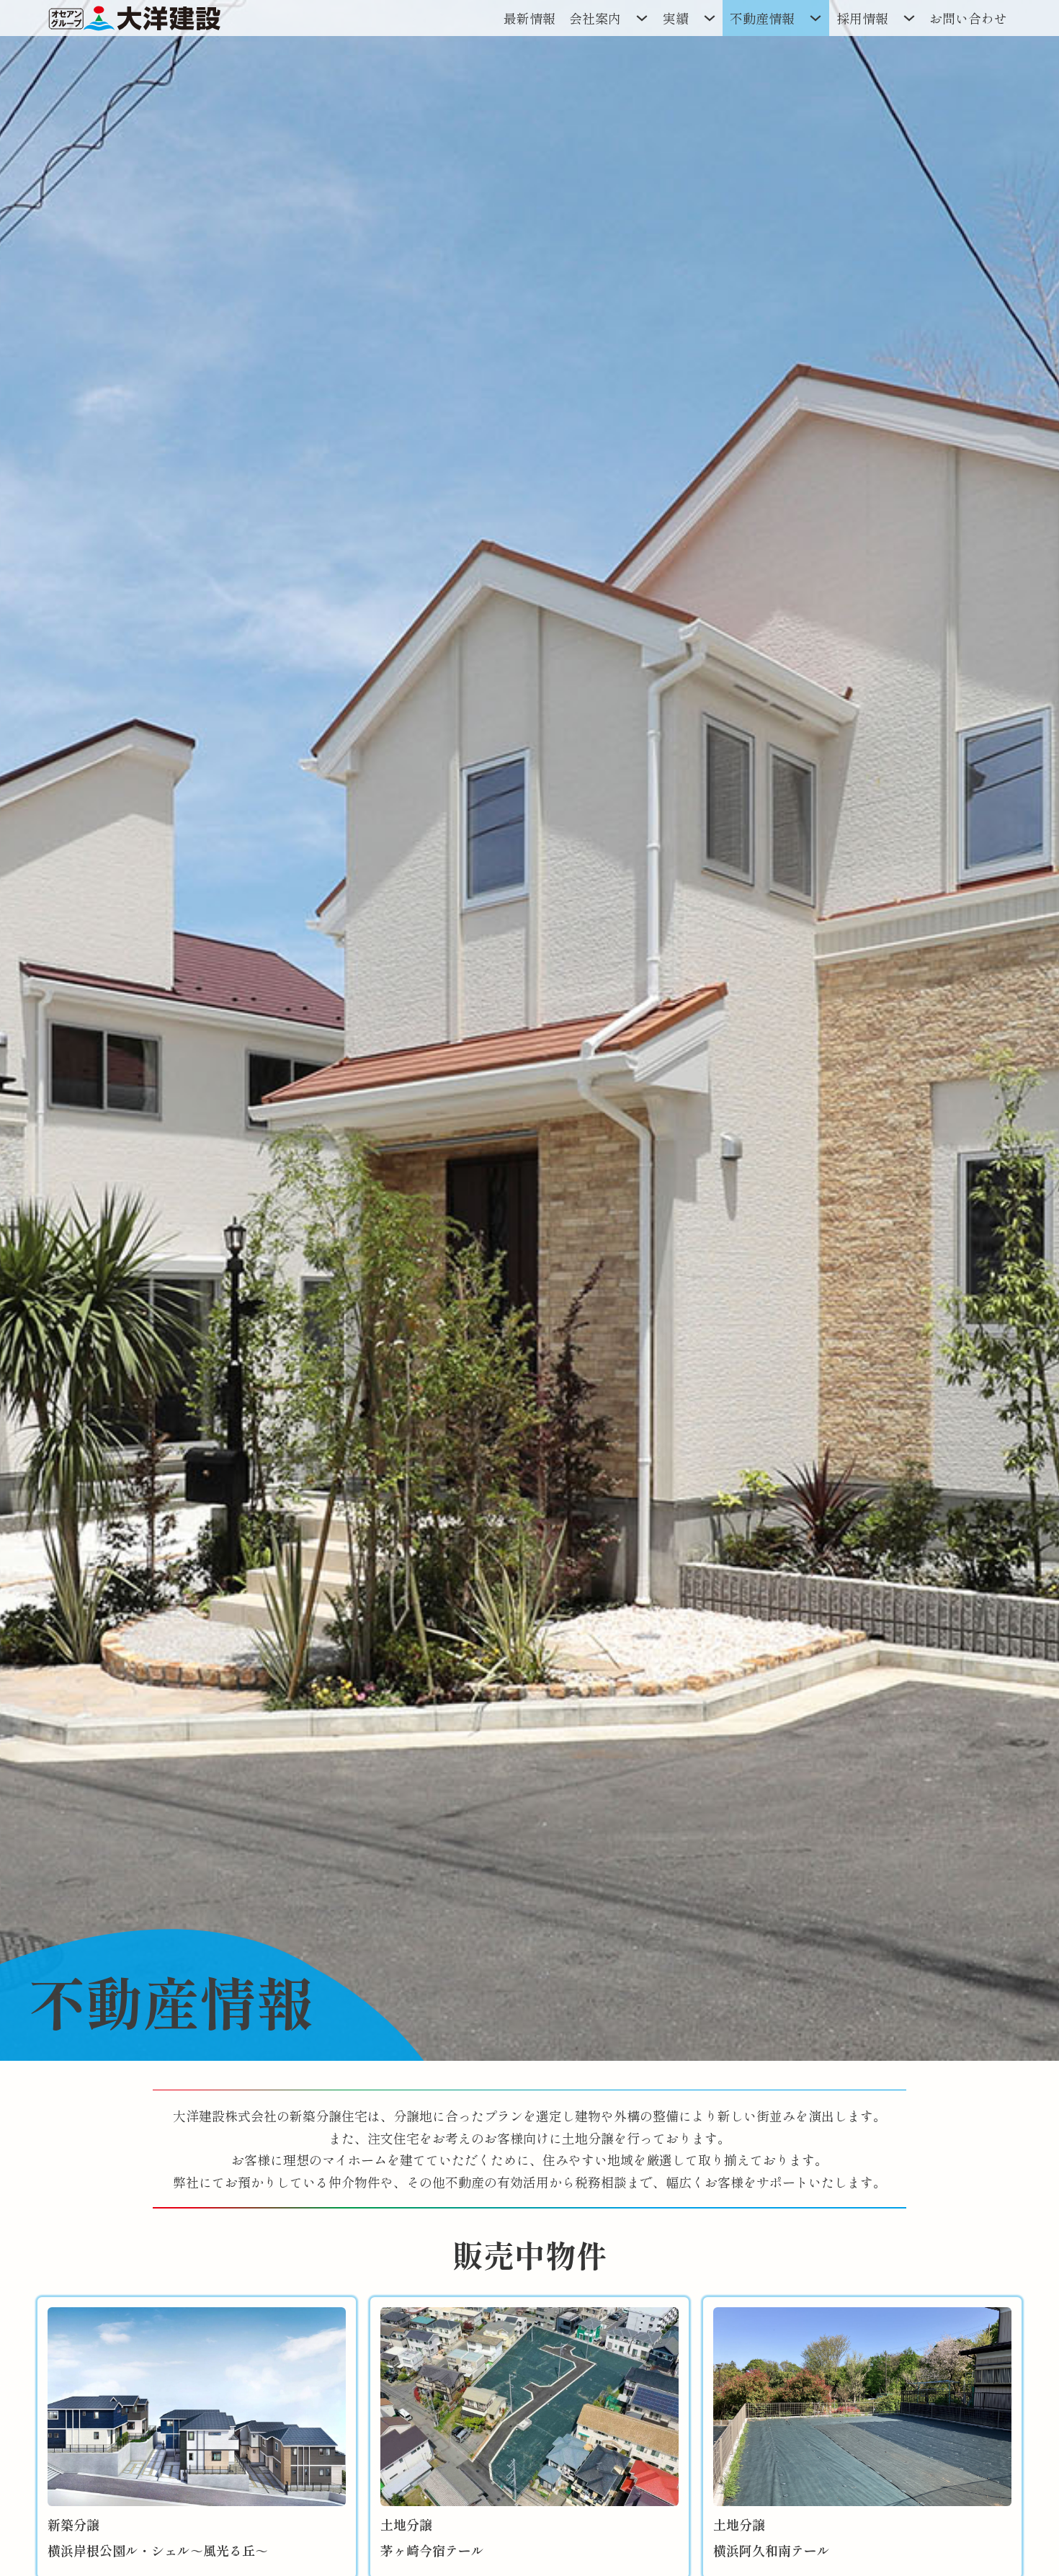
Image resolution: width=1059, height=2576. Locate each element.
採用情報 (862, 18)
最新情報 (529, 18)
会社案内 (595, 18)
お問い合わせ (968, 18)
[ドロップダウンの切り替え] (642, 18)
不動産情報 (762, 18)
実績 (676, 18)
